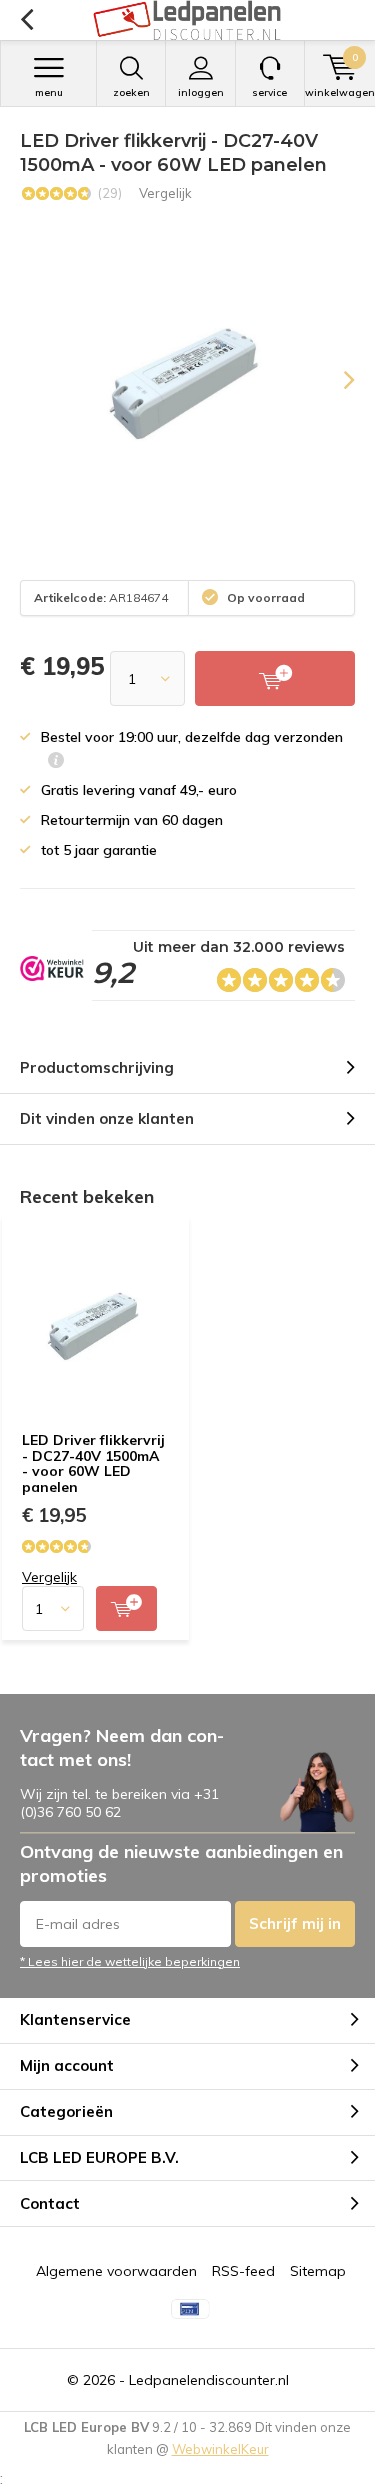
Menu (49, 92)
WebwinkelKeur (220, 2449)
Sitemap (318, 2271)
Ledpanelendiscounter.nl (209, 2380)
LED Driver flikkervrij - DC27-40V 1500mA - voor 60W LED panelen (93, 1463)
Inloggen (201, 92)
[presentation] (335, 380)
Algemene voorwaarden (116, 2271)
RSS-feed (243, 2271)
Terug (26, 20)
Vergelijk (165, 193)
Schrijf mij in (295, 1923)
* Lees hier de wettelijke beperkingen (130, 1961)
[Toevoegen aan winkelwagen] (126, 1608)
